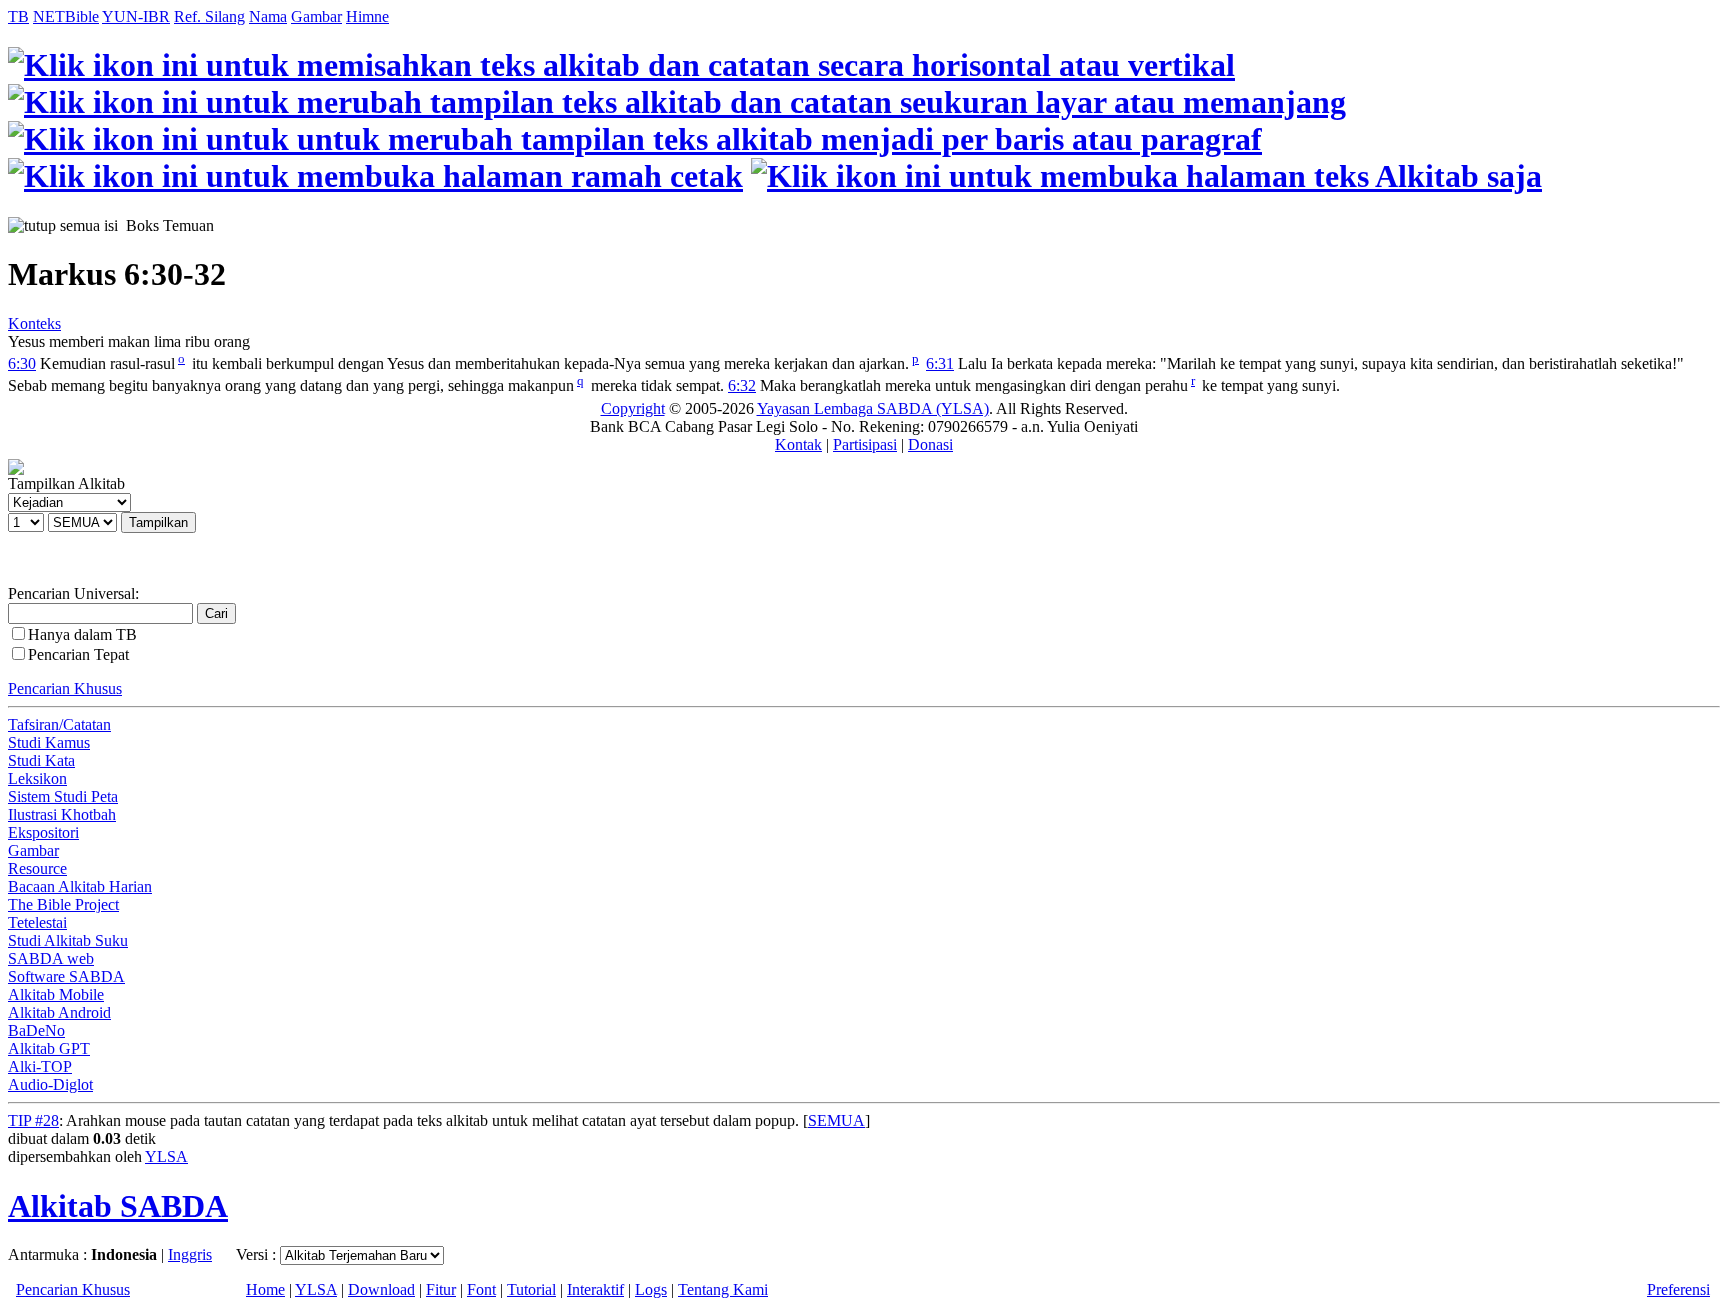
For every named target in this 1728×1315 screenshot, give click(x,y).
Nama (268, 16)
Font (481, 1289)
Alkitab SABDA (118, 1206)
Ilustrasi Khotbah (62, 814)
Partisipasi (865, 444)
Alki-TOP (40, 1066)
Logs (651, 1289)
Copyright (633, 408)
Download (381, 1289)
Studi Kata (41, 760)
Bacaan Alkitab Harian (80, 886)
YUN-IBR (136, 16)
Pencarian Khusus (65, 688)
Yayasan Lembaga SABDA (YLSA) (873, 408)
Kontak (798, 444)
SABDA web (51, 958)
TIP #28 (33, 1120)
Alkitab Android (59, 1012)
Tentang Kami (723, 1289)
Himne (367, 16)
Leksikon (37, 778)
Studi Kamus (49, 742)
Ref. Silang (209, 16)
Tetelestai (37, 922)
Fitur (441, 1289)
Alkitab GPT (49, 1048)
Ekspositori (43, 832)
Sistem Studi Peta (63, 796)
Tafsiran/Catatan (59, 724)
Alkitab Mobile (56, 994)
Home (265, 1289)
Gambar (316, 16)
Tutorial (531, 1289)
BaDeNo (36, 1030)
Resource (37, 868)
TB (18, 16)
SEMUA (836, 1120)
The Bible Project (63, 904)
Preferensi (1678, 1289)
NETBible (66, 16)
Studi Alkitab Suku (68, 940)
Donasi (930, 444)
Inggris (190, 1254)
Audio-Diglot (50, 1084)
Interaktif (595, 1289)
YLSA (166, 1156)
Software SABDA (66, 976)
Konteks (34, 323)
